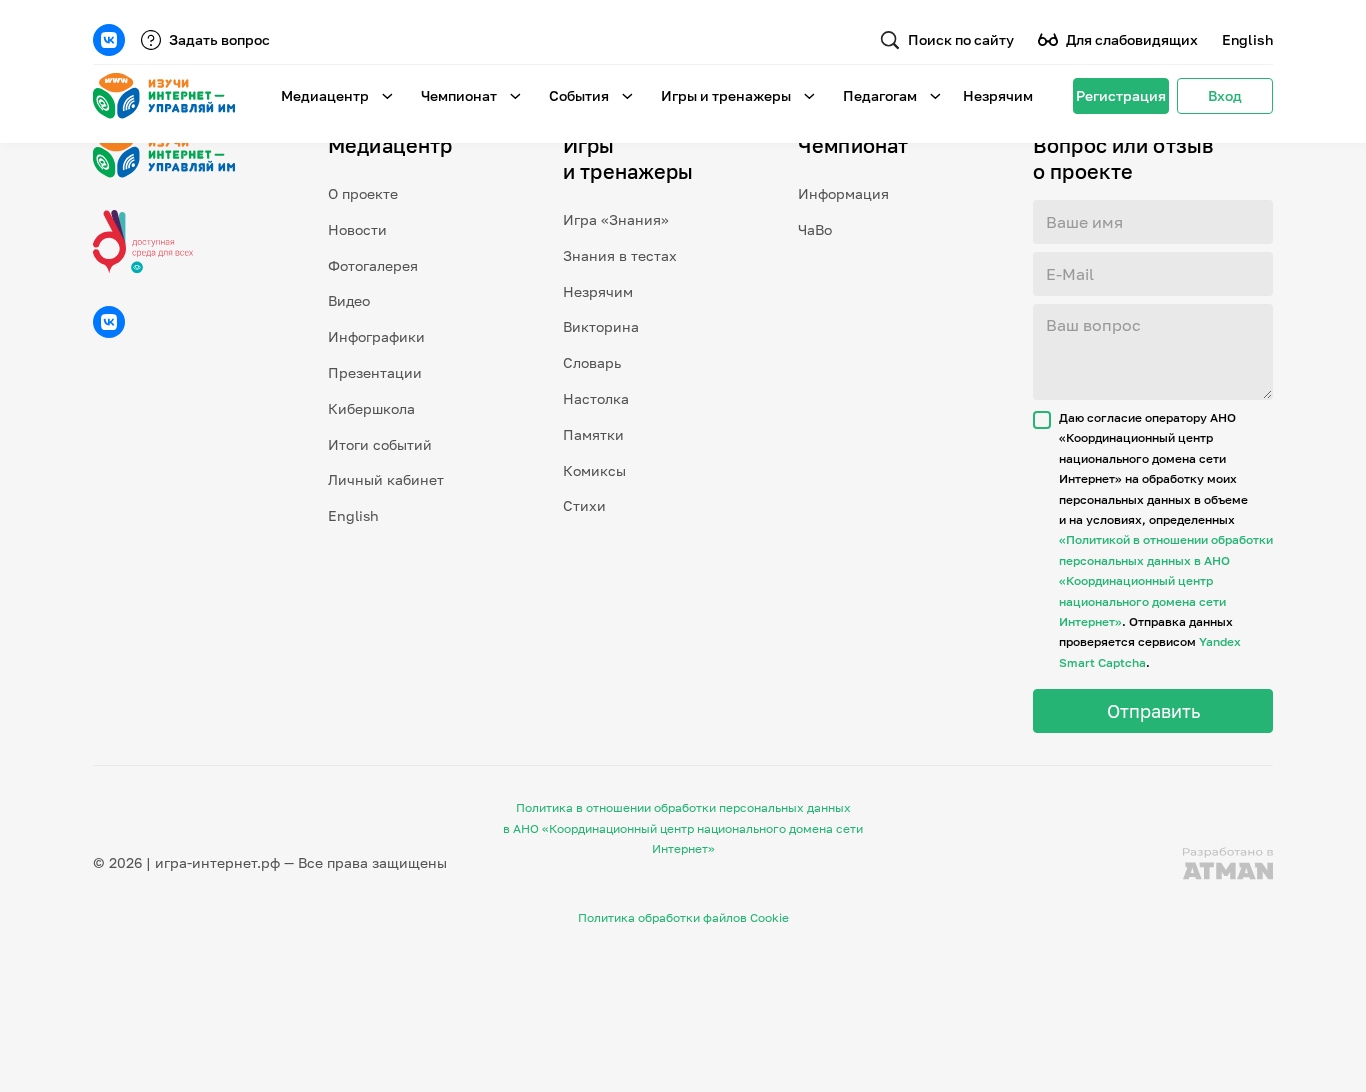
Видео (349, 300)
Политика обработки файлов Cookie (683, 917)
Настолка (596, 398)
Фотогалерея (373, 265)
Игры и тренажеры (726, 95)
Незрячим (998, 95)
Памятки (593, 434)
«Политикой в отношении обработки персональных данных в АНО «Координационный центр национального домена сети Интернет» (1166, 580)
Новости (357, 229)
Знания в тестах (620, 255)
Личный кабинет (386, 479)
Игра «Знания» (616, 219)
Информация (843, 193)
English (1247, 39)
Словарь (592, 362)
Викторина (601, 326)
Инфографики (376, 336)
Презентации (375, 372)
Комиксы (594, 470)
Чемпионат (459, 95)
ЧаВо (815, 229)
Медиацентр (325, 95)
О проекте (363, 193)
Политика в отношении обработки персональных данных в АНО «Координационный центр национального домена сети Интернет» (683, 828)
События (579, 95)
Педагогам (880, 95)
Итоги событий (380, 444)
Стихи (584, 505)
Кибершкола (371, 408)
